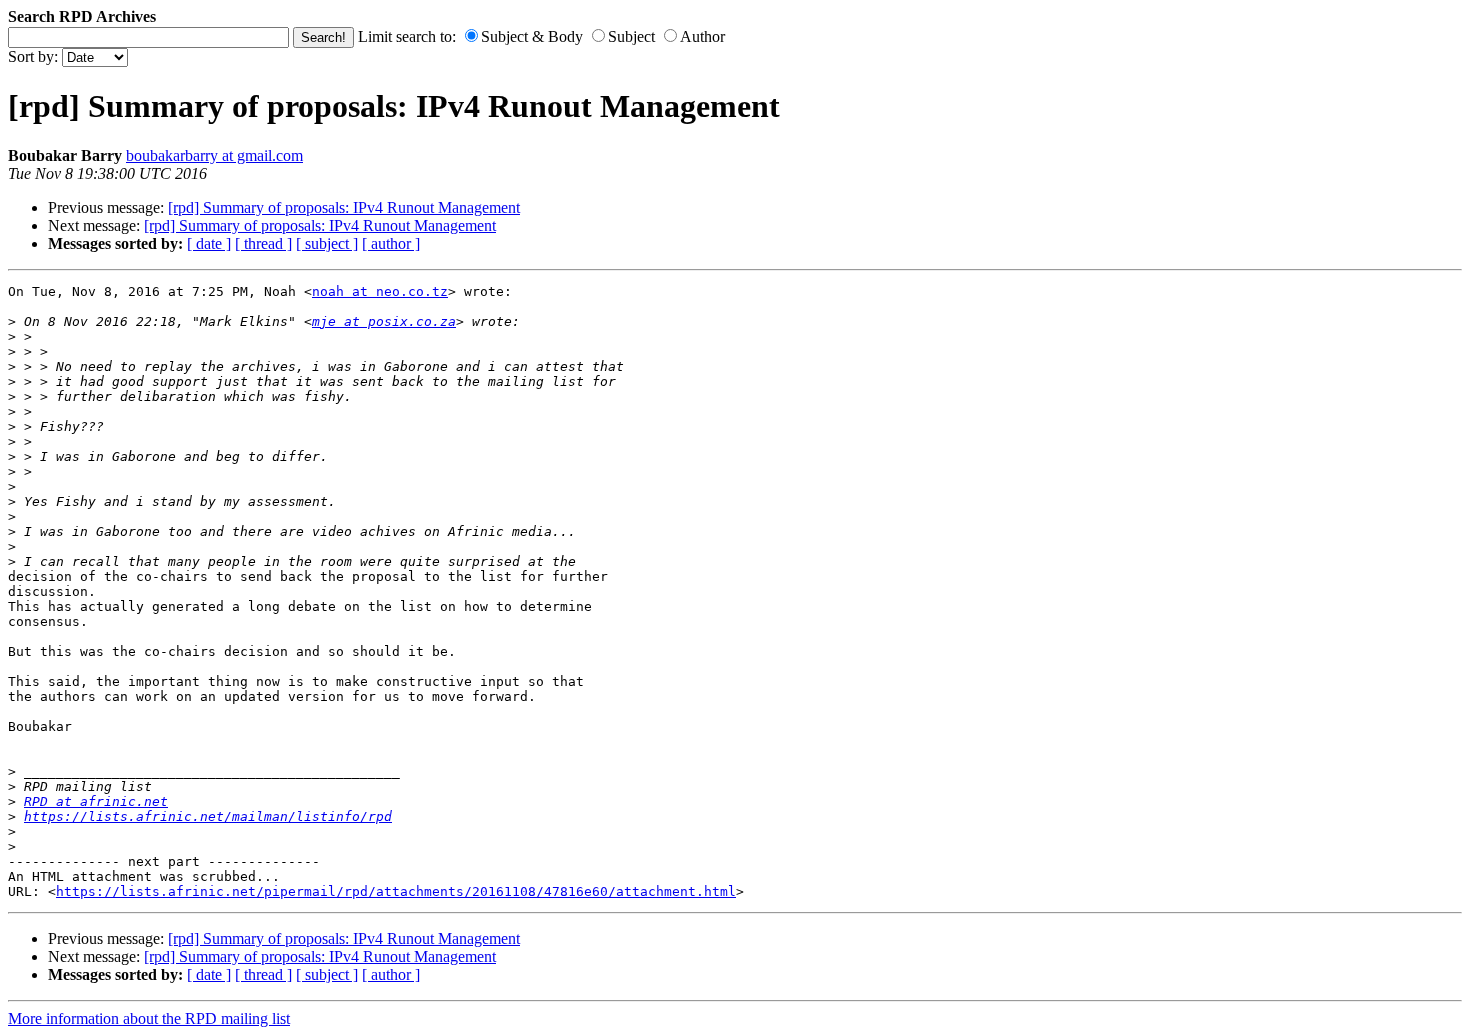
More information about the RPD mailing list (149, 1018)
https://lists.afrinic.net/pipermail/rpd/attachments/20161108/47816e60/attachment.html (396, 891)
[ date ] (209, 243)
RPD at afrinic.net (96, 801)
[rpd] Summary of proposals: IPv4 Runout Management (344, 207)
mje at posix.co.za (384, 321)
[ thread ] (263, 243)
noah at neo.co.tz (380, 291)
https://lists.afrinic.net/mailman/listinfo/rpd (208, 816)
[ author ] (391, 243)
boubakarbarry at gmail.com (214, 155)
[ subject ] (327, 243)
